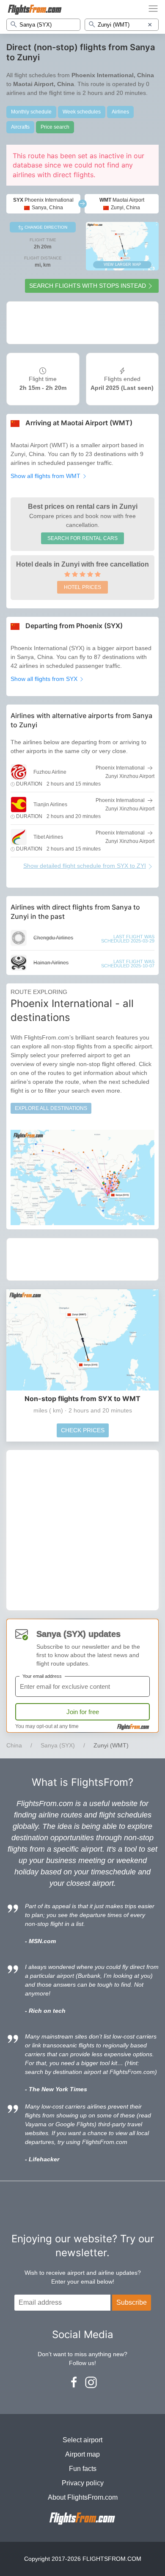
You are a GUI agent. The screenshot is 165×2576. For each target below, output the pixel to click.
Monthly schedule (31, 112)
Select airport (82, 2440)
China (14, 1745)
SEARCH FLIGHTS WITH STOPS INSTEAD (88, 286)
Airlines (120, 112)
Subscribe (132, 2302)
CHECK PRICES (83, 1430)
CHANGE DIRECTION (45, 227)
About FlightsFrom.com (83, 2497)
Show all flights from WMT (46, 476)
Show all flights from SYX (45, 679)
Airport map (82, 2454)
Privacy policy (83, 2483)
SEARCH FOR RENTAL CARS (82, 538)
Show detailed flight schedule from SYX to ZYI (85, 866)
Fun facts (83, 2469)
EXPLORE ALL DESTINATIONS (51, 1108)
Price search (55, 127)
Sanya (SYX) (58, 1745)
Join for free (83, 1712)
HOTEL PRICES (82, 587)
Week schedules (82, 112)
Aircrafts (20, 127)
